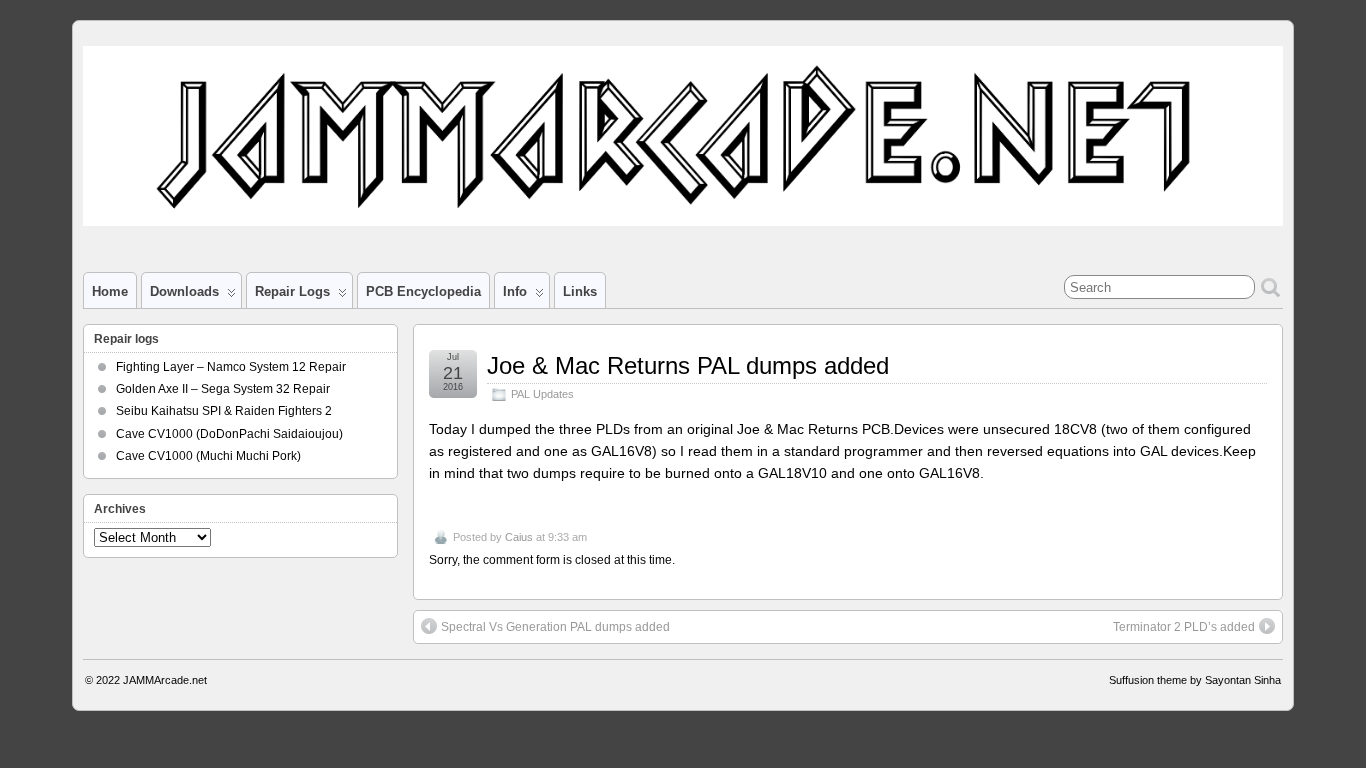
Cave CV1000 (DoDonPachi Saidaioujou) (229, 434)
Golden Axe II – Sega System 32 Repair (223, 389)
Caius (519, 537)
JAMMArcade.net (165, 680)
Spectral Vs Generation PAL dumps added (555, 627)
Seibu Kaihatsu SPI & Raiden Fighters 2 (224, 411)
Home (110, 291)
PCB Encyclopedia (423, 291)
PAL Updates (542, 394)
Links (580, 291)
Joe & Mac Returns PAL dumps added (688, 365)
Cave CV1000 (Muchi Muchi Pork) (208, 456)
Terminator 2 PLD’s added (1184, 627)
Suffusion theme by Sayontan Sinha (1195, 680)
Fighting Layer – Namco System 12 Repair (231, 367)
